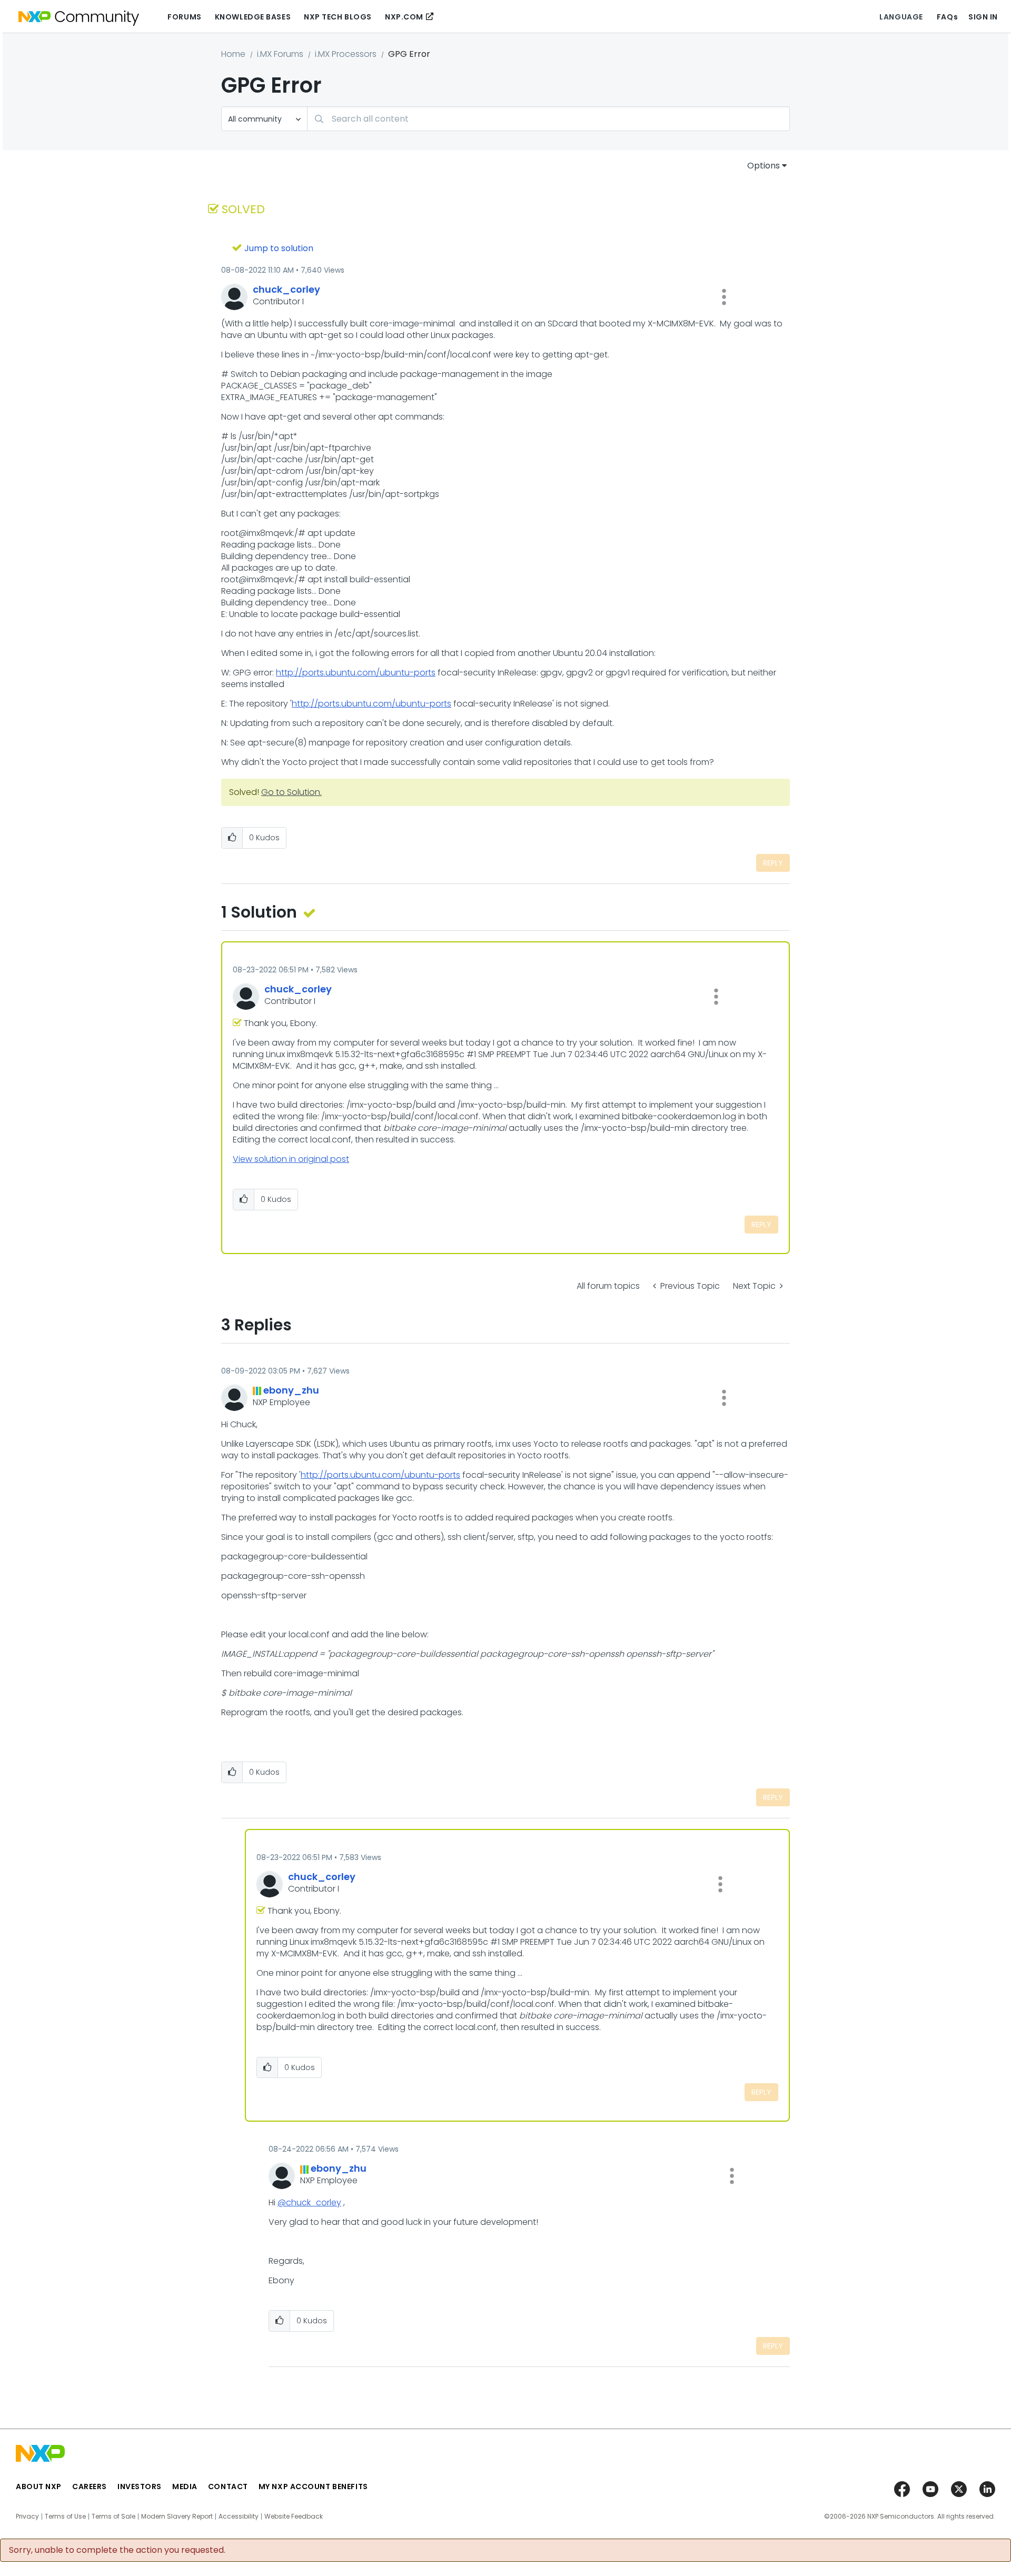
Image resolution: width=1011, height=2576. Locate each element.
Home (233, 54)
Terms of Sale (113, 2517)
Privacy (27, 2517)
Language (901, 17)
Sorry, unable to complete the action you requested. (117, 2550)
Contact (228, 2487)
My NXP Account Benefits (313, 2487)
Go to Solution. (291, 792)
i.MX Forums (280, 54)
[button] (724, 297)
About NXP (39, 2487)
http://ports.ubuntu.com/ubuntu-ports (356, 673)
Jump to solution (279, 248)
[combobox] (548, 119)
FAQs (947, 17)
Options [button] (764, 166)
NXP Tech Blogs (338, 17)
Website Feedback (294, 2517)
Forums (184, 17)
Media (185, 2487)
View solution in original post (291, 1159)
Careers (90, 2487)
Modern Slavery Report (177, 2517)
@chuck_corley (309, 2202)
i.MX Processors (346, 54)
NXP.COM (404, 17)
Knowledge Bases (253, 17)
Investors (140, 2487)
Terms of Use (65, 2517)
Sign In (983, 17)
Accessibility (239, 2517)
